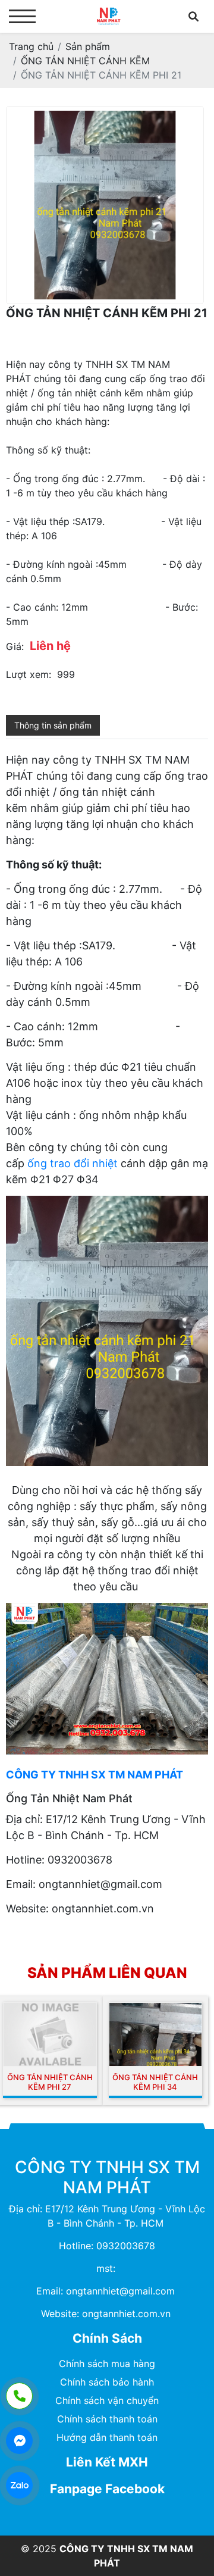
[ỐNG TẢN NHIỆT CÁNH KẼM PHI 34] (156, 2034)
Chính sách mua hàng (107, 2364)
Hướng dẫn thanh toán (107, 2437)
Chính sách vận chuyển (107, 2400)
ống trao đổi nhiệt (73, 1163)
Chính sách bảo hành (107, 2382)
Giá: (15, 646)
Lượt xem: (29, 674)
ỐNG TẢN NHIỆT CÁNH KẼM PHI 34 (155, 2082)
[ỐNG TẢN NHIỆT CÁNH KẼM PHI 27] (50, 2034)
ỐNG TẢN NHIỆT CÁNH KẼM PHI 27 (50, 2082)
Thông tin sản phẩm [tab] (53, 725)
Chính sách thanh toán (107, 2419)
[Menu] (22, 16)
